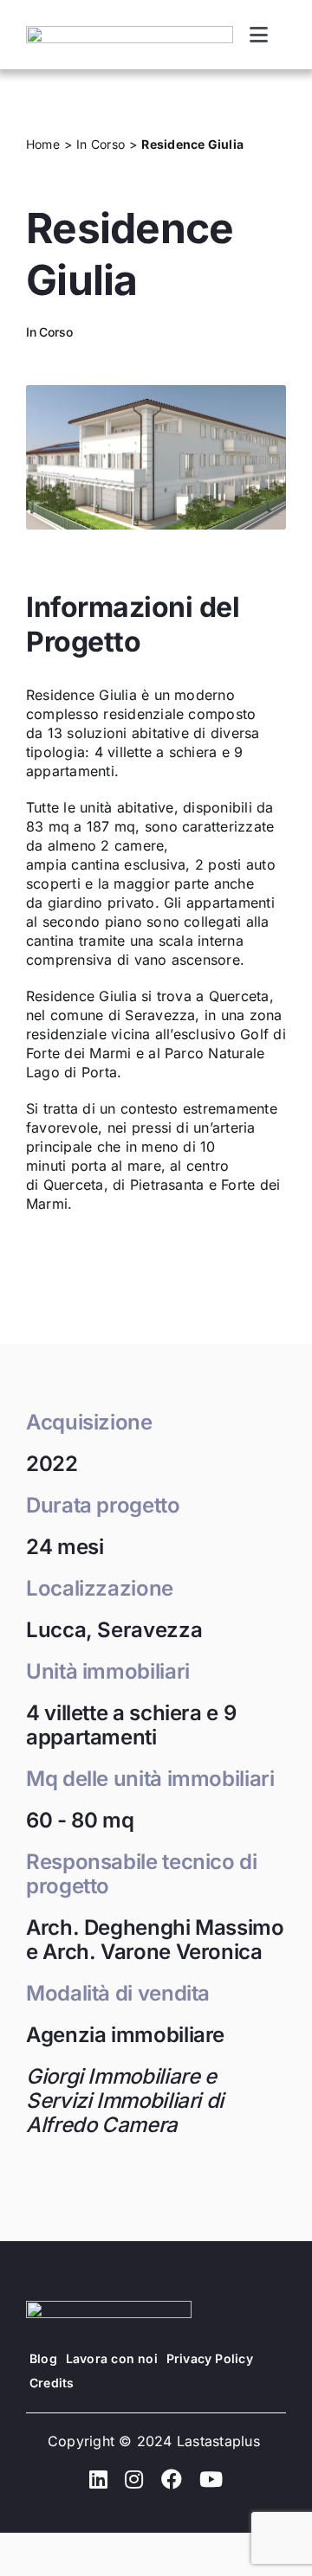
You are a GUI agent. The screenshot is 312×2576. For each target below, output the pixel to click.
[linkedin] (98, 2479)
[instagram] (134, 2479)
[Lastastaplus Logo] (130, 33)
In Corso (49, 332)
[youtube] (211, 2479)
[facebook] (172, 2479)
